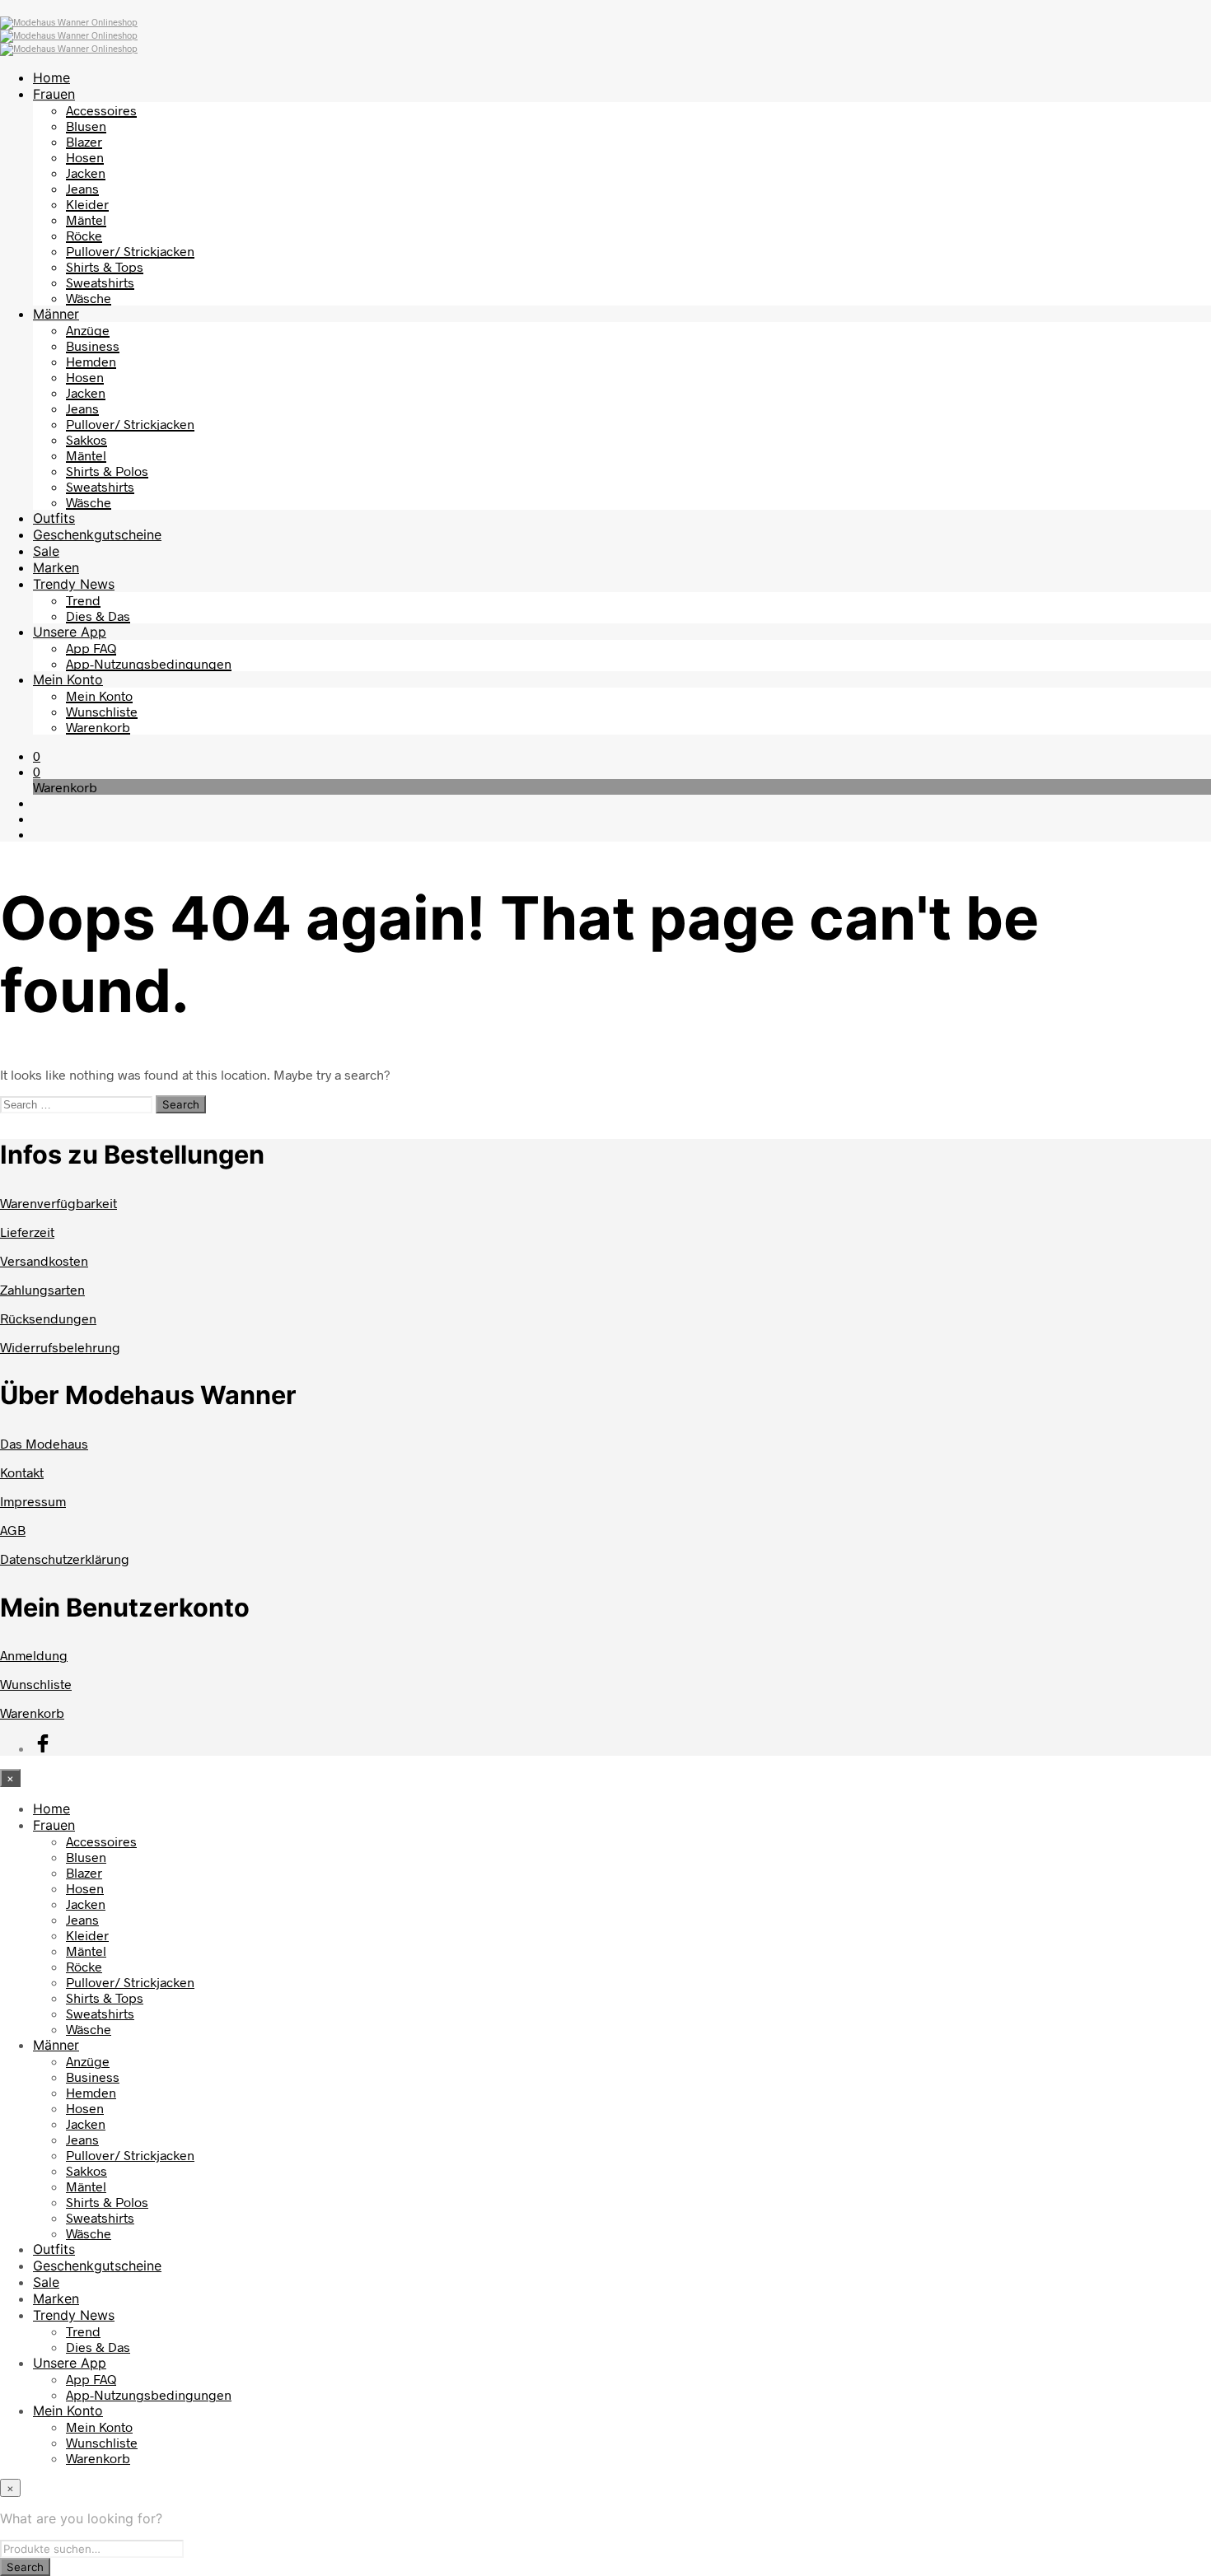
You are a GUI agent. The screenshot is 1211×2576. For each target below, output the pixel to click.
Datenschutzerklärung (65, 1559)
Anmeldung (34, 1655)
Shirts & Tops (105, 266)
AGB (13, 1530)
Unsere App (70, 632)
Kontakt (22, 1472)
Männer (56, 314)
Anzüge (88, 330)
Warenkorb (98, 727)
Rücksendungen (48, 1318)
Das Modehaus (44, 1443)
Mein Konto (68, 679)
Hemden (91, 361)
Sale (46, 551)
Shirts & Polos (107, 471)
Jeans (82, 188)
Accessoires (101, 110)
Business (93, 345)
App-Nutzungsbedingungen (149, 663)
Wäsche (89, 298)
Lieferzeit (27, 1232)
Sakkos (86, 439)
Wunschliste (102, 711)
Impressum (33, 1501)
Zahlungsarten (42, 1289)
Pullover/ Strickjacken (130, 251)
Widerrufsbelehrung (60, 1347)
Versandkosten (44, 1260)
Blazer (84, 141)
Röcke (84, 235)
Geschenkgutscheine (97, 534)
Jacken (86, 173)
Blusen (86, 126)
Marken (56, 567)
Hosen (85, 157)
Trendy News (74, 584)
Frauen (54, 94)
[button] (37, 756)
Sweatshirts (100, 282)
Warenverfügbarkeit (58, 1203)
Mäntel (86, 219)
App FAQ (91, 648)
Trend (83, 600)
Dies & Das (98, 616)
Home (51, 77)
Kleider (87, 204)
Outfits (54, 518)
